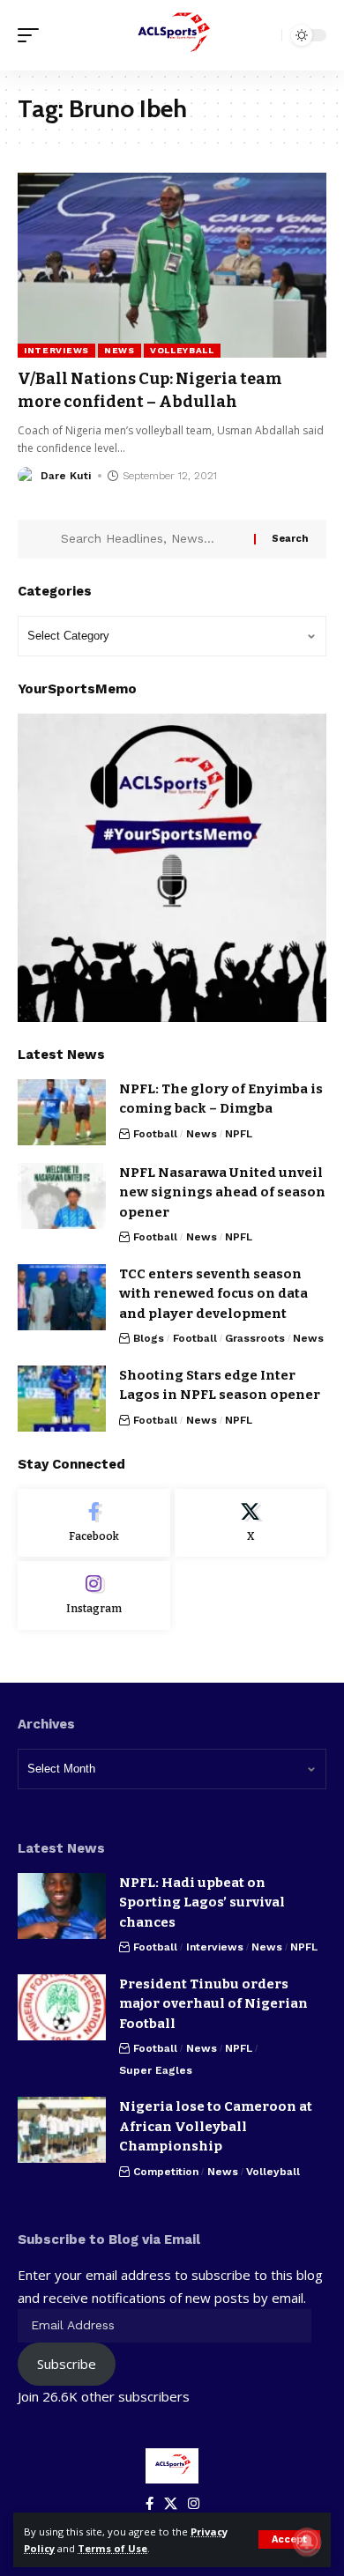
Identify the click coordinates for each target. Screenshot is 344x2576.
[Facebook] (94, 1523)
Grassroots (255, 1338)
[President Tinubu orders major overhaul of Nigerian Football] (62, 2007)
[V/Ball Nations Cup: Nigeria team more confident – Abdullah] (172, 265)
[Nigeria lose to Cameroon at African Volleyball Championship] (62, 2130)
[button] (289, 2539)
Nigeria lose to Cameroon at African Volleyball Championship (216, 2126)
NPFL (239, 1134)
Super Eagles (156, 2070)
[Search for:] (151, 539)
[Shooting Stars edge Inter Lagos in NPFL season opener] (62, 1399)
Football (155, 1134)
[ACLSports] (172, 35)
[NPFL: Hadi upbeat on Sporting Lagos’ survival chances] (62, 1906)
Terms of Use (112, 2548)
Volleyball (182, 350)
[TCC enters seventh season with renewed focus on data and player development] (62, 1297)
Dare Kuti (66, 476)
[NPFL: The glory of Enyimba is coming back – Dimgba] (62, 1112)
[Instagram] (94, 1595)
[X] (251, 1523)
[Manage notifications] (307, 2542)
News (120, 350)
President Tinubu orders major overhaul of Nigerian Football (213, 2004)
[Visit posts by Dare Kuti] (26, 476)
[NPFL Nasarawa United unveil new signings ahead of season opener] (62, 1196)
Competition (166, 2172)
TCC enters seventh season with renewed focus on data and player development (213, 1294)
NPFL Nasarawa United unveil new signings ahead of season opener (222, 1192)
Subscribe (67, 2364)
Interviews (56, 350)
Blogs (149, 1338)
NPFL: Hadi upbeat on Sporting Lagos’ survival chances (202, 1902)
